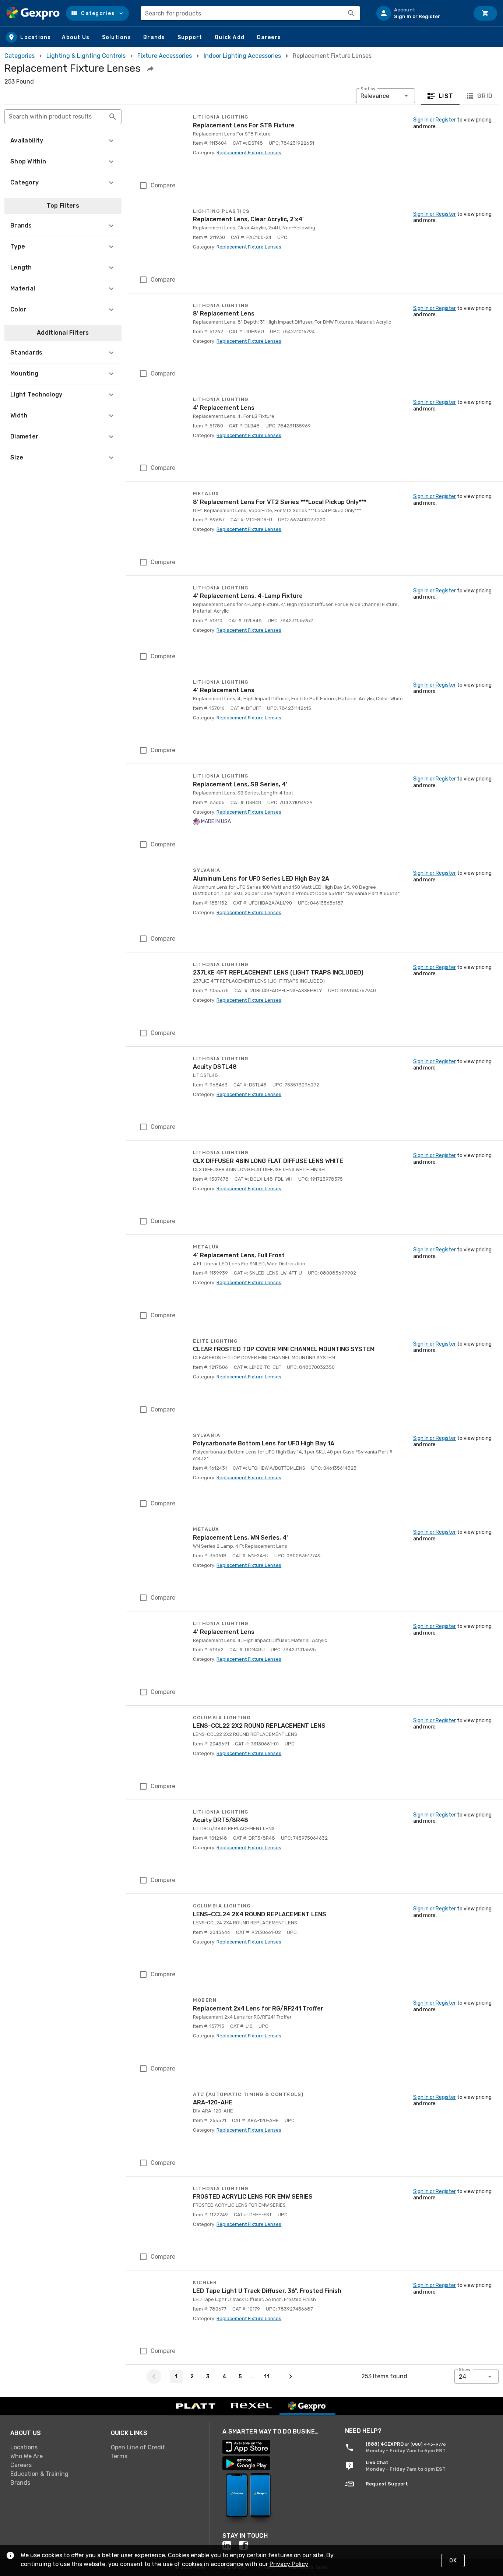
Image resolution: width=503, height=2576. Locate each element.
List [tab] (446, 96)
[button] (97, 13)
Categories (20, 56)
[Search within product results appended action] (113, 117)
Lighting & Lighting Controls (86, 56)
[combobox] (250, 13)
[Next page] (291, 2376)
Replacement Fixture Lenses (249, 153)
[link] (55, 2447)
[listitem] (420, 13)
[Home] (33, 13)
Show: (465, 2369)
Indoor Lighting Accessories (242, 56)
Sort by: (369, 89)
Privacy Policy (289, 2564)
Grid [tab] (485, 96)
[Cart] (485, 13)
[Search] (351, 13)
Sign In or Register (435, 120)
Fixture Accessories (165, 56)
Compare (163, 185)
